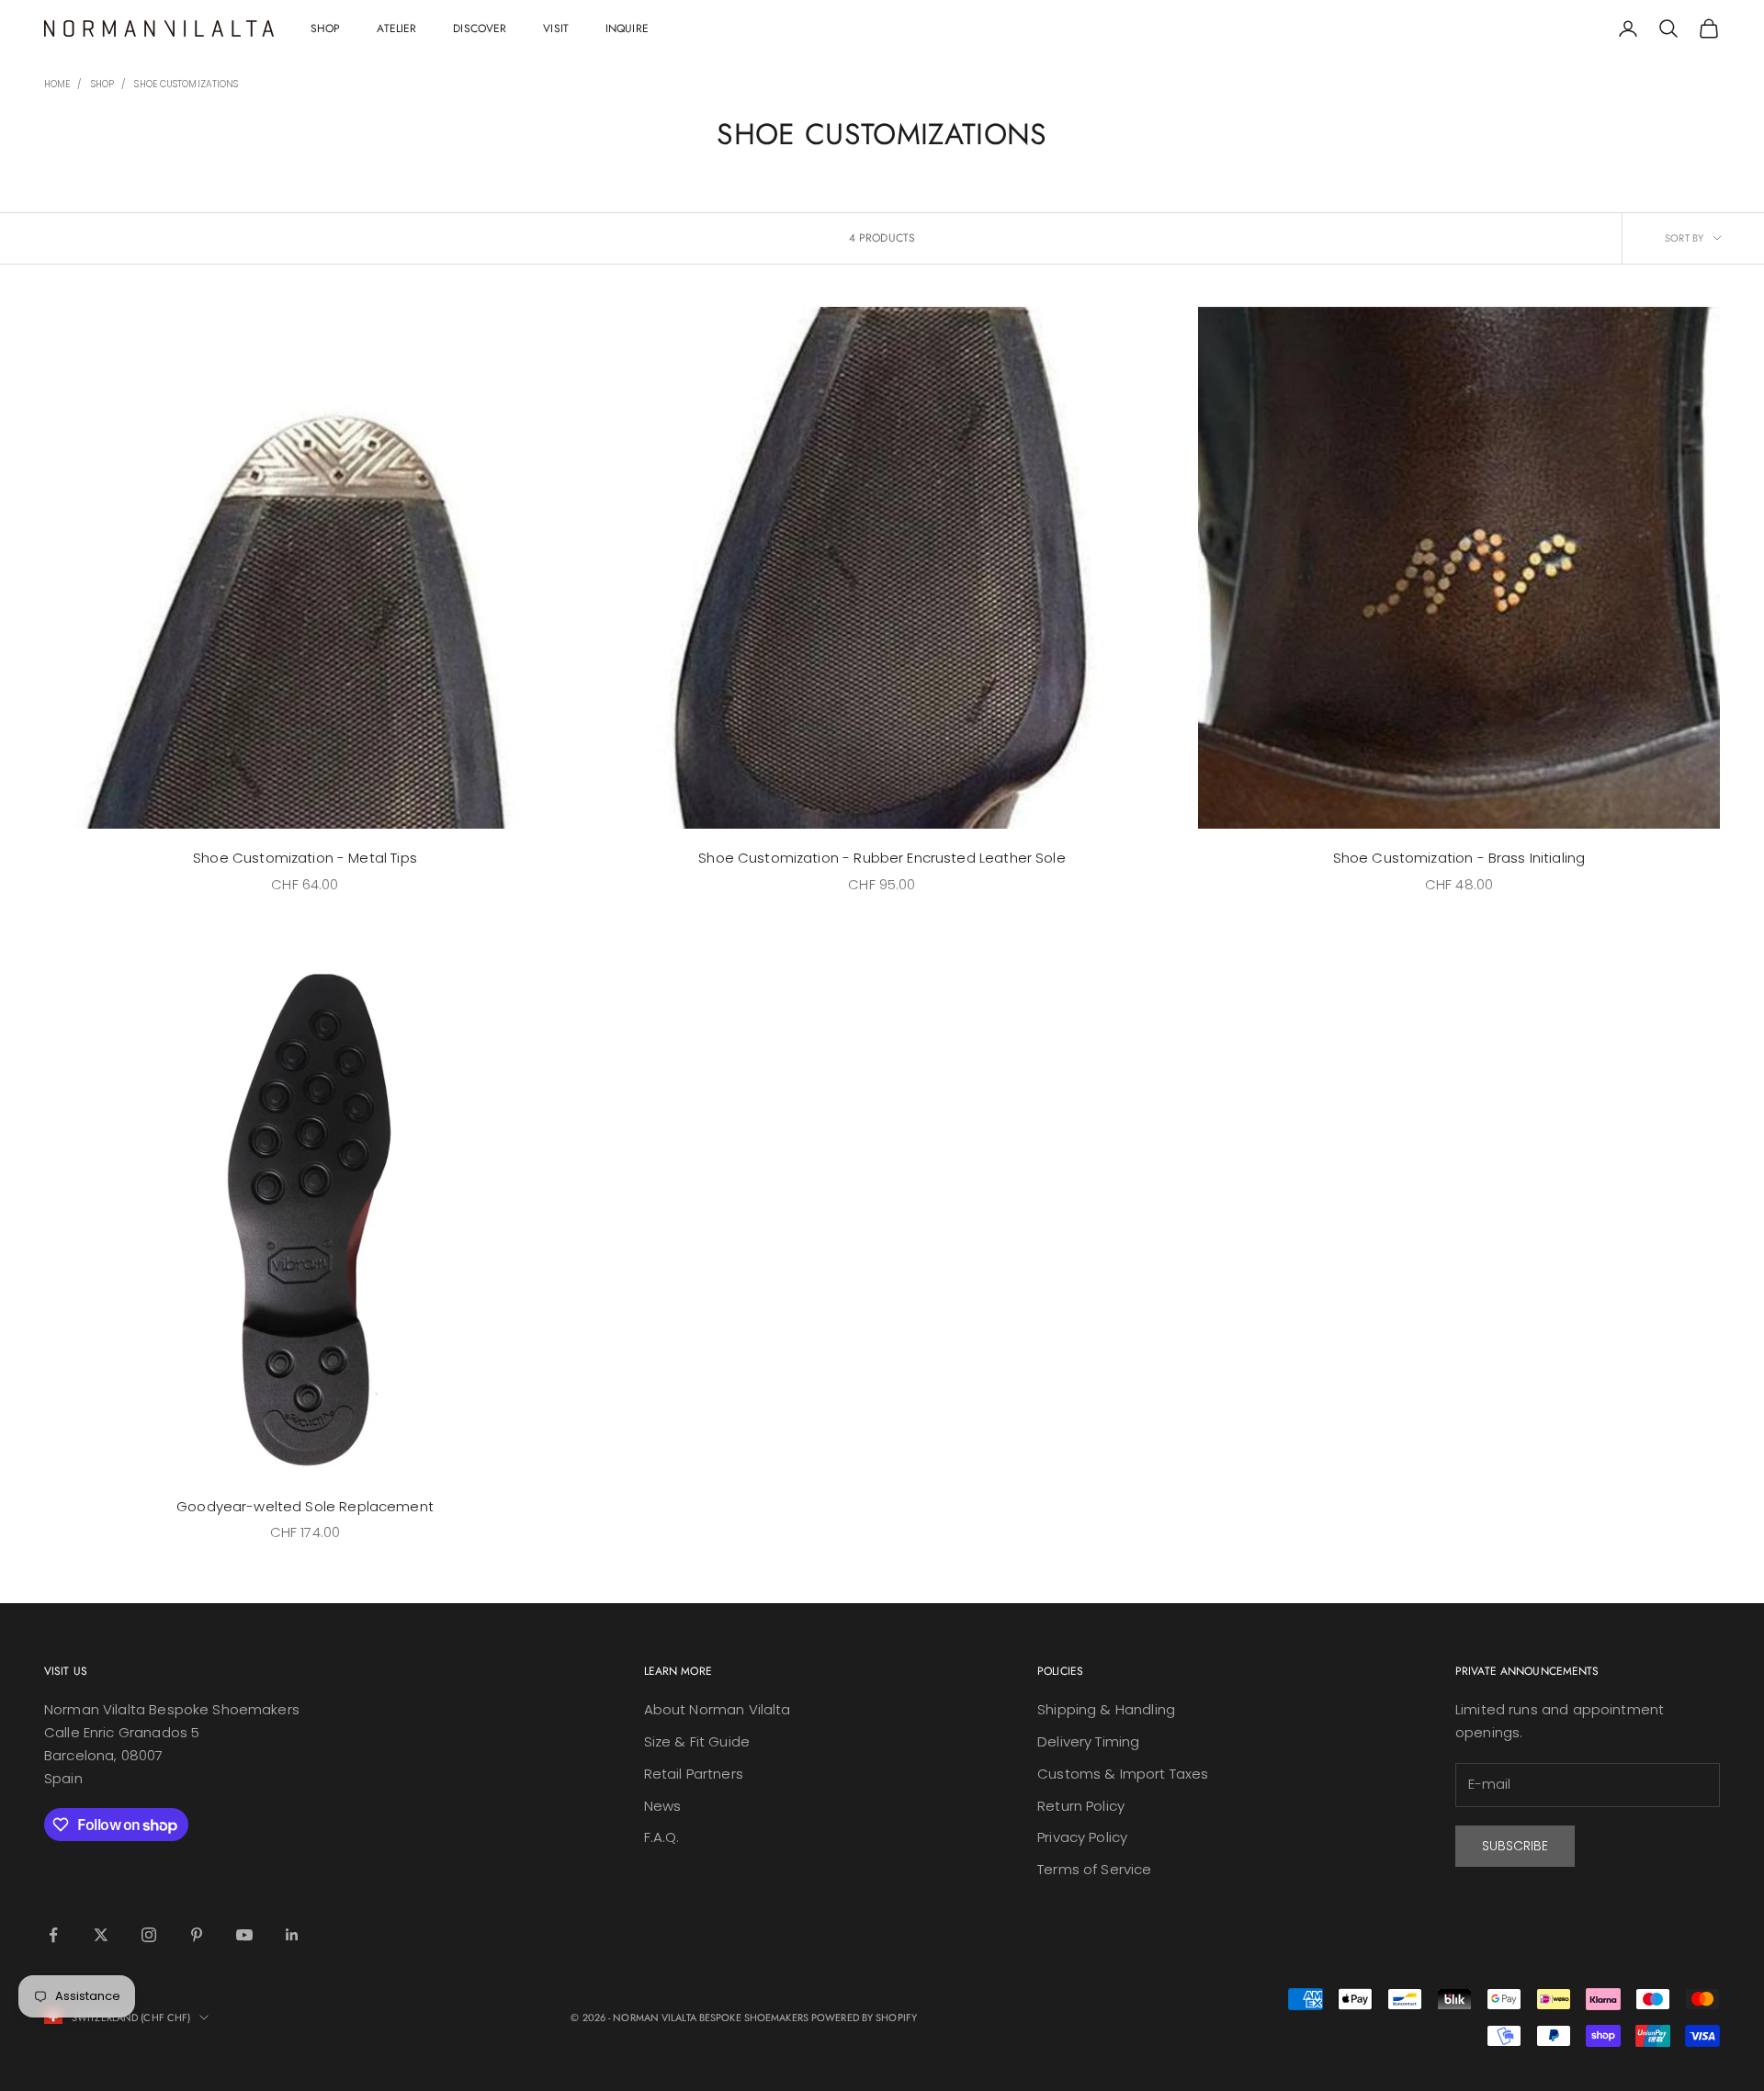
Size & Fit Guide (697, 1741)
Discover (480, 28)
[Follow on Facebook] (53, 1935)
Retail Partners (694, 1774)
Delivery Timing (1088, 1741)
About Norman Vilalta (718, 1709)
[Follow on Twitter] (101, 1935)
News (663, 1806)
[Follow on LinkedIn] (292, 1935)
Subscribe (1515, 1846)
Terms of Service (1094, 1869)
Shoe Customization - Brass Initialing (1459, 858)
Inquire (627, 28)
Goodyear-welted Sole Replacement (305, 1506)
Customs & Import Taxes (1123, 1774)
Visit (556, 28)
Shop (325, 28)
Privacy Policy (1082, 1837)
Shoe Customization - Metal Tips (305, 858)
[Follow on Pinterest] (197, 1935)
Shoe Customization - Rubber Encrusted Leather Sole (882, 858)
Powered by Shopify (864, 2018)
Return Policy (1081, 1806)
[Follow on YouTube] (244, 1935)
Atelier (396, 28)
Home (57, 84)
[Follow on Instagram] (149, 1935)
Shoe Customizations (186, 84)
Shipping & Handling (1106, 1709)
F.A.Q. (662, 1837)
